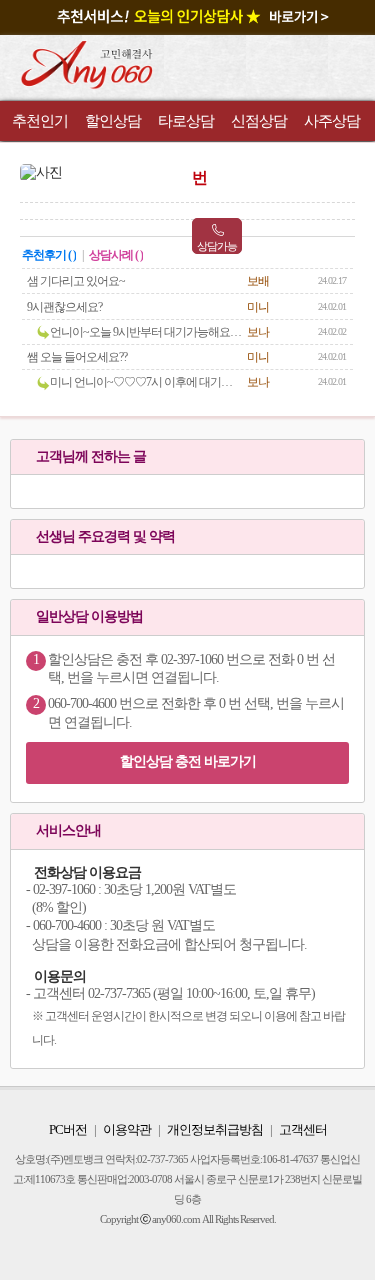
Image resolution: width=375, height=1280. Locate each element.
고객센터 (303, 1129)
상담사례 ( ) (116, 255)
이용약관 (127, 1129)
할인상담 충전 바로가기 (188, 761)
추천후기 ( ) (49, 255)
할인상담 (113, 121)
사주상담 (332, 121)
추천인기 (40, 121)
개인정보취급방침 (215, 1129)
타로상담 (186, 121)
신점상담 (259, 121)
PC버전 (68, 1129)
